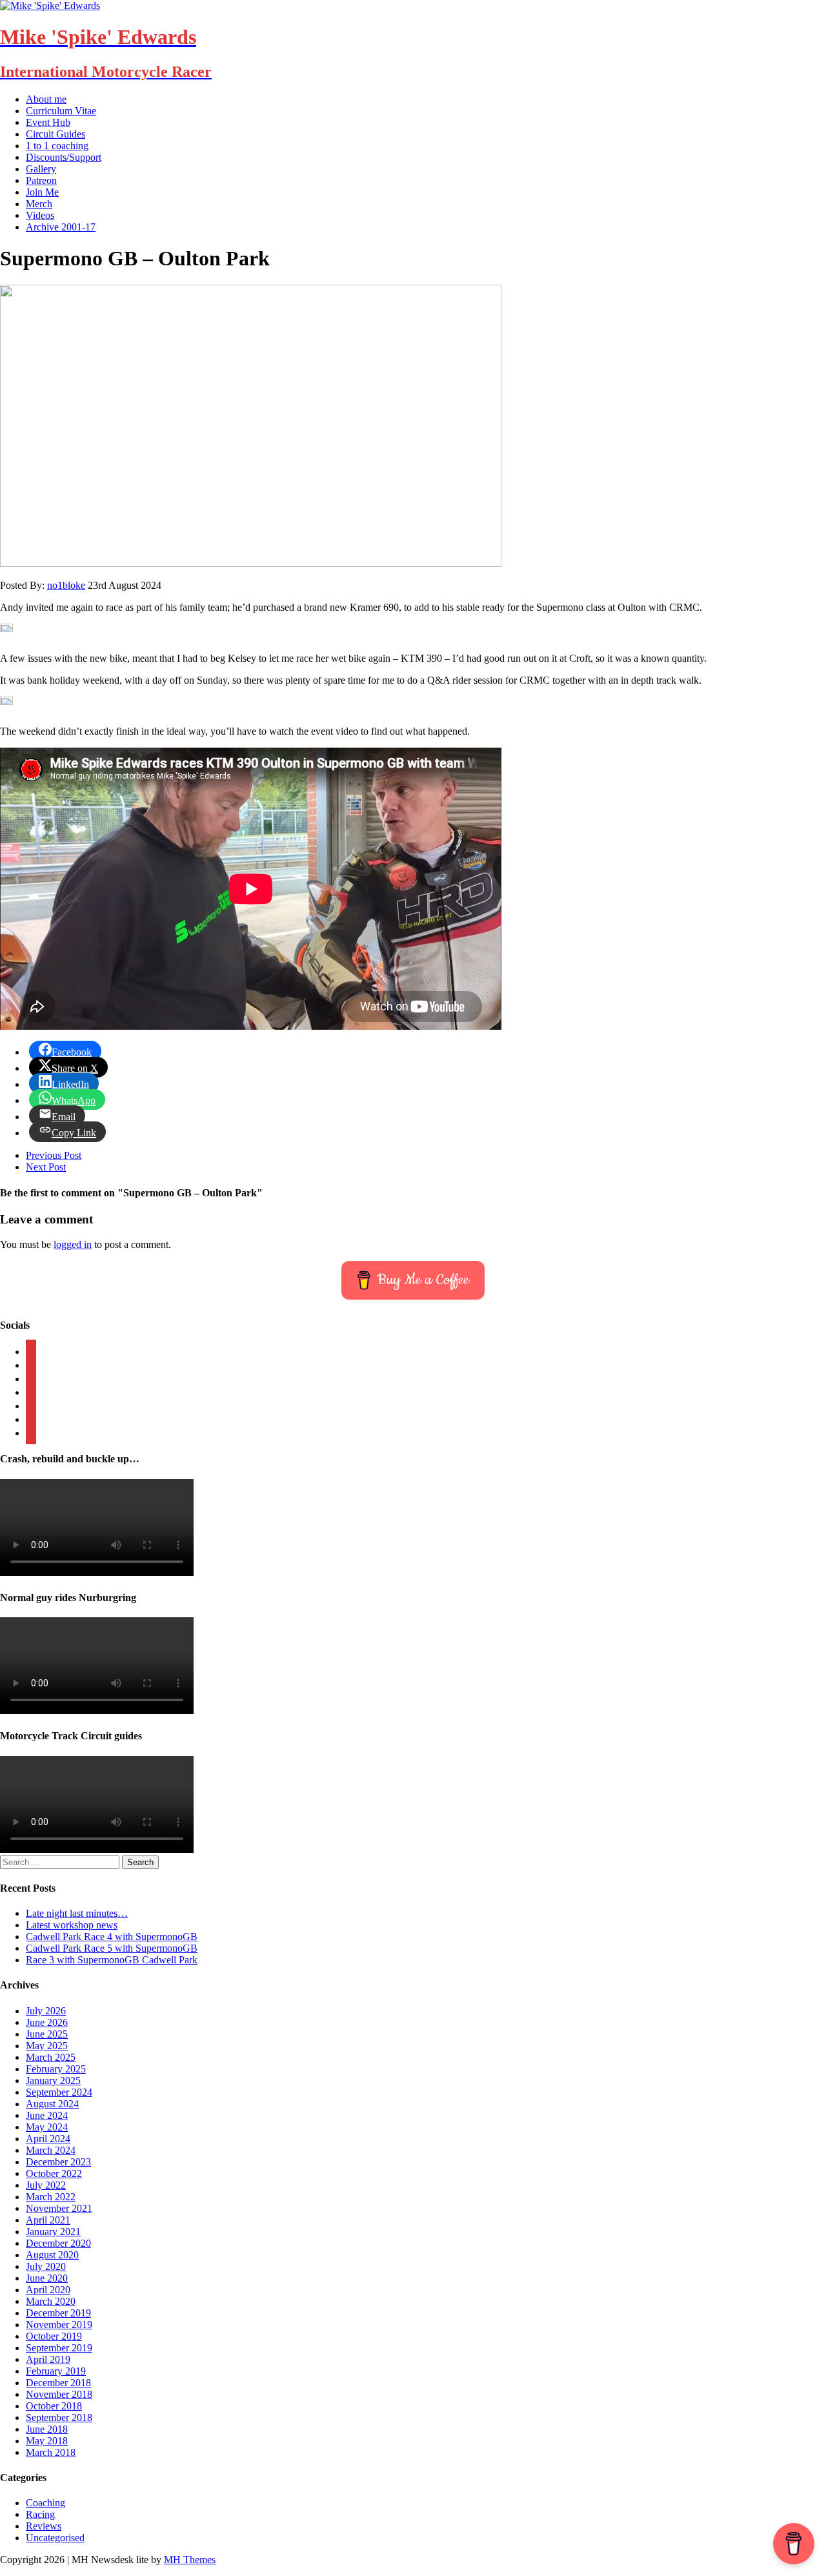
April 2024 (48, 2139)
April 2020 (48, 2290)
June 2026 (47, 2022)
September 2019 (59, 2348)
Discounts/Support (64, 157)
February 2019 (56, 2371)
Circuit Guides (55, 134)
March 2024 (51, 2150)
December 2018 (58, 2383)
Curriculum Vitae (61, 111)
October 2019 (54, 2336)
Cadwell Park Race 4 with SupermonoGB (112, 1937)
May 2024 (47, 2127)
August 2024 (52, 2104)
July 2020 (46, 2266)
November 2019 (59, 2325)
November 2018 (59, 2394)
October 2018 (54, 2406)
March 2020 (51, 2301)
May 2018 (47, 2441)
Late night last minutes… (77, 1913)
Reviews (44, 2526)
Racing (40, 2514)
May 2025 (47, 2046)
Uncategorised (55, 2538)
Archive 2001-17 (61, 227)
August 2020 (52, 2255)
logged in (73, 1244)
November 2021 (59, 2208)
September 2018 (59, 2418)
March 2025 (51, 2057)
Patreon (41, 180)
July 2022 (46, 2185)
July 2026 (46, 2011)
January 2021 (53, 2232)
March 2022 (51, 2197)
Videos (40, 215)
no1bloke (66, 585)
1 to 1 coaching (57, 146)
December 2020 (58, 2243)
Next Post (46, 1167)
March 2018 (51, 2452)
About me (46, 99)
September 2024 (59, 2092)
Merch (39, 204)
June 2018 (47, 2429)
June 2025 (47, 2034)
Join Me (42, 192)
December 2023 (58, 2162)
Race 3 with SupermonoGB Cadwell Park (112, 1960)
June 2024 (47, 2115)
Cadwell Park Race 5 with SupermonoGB (112, 1948)
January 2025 (53, 2080)
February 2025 (56, 2069)
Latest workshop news (72, 1925)
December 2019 (58, 2313)
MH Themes (190, 2560)
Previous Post (54, 1155)
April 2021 (48, 2220)
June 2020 (47, 2278)
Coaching (45, 2503)
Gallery (41, 169)
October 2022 (54, 2173)
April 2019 (48, 2359)
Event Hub (48, 122)
